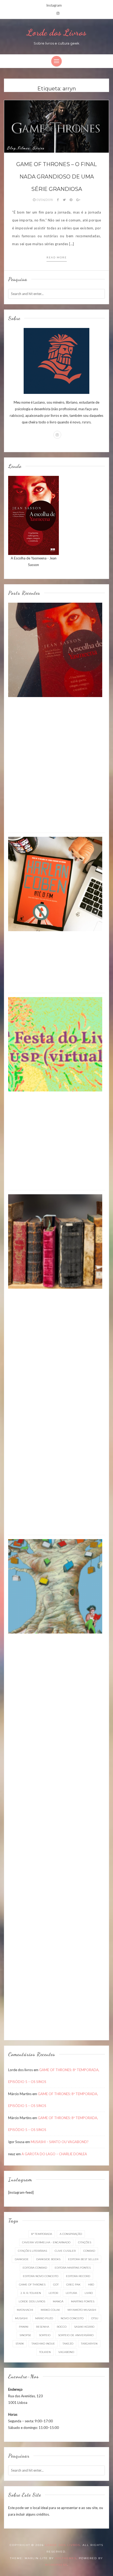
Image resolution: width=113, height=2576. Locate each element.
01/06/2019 (45, 200)
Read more (57, 257)
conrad (89, 2251)
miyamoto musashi (82, 2310)
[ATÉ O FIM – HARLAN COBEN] (55, 883)
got (56, 2285)
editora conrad (35, 2268)
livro (89, 2293)
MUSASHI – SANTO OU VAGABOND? (60, 2142)
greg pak (73, 2285)
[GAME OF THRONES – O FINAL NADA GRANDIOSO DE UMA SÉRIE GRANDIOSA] (56, 126)
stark (20, 2344)
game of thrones (32, 2285)
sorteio (45, 2335)
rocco (62, 2327)
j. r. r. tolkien (31, 2293)
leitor (53, 2293)
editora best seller (83, 2259)
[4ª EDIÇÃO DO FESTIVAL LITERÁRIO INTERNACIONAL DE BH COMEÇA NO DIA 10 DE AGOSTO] (55, 1586)
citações (85, 2242)
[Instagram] (58, 13)
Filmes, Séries (31, 148)
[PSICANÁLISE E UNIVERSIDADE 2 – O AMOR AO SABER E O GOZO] (55, 1241)
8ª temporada (42, 2234)
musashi (21, 2318)
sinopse (25, 2335)
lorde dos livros (32, 2301)
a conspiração (71, 2234)
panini (24, 2327)
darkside (22, 2259)
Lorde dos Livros (56, 32)
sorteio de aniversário (76, 2335)
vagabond (66, 2352)
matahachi (25, 2310)
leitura (71, 2293)
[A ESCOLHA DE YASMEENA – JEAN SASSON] (55, 649)
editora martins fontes (73, 2268)
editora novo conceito (41, 2276)
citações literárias (32, 2251)
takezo (68, 2344)
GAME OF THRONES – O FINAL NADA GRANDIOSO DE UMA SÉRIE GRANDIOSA (56, 177)
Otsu (95, 2318)
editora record (78, 2276)
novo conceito (72, 2318)
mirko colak (50, 2310)
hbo (91, 2285)
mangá (58, 2301)
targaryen (89, 2344)
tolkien (45, 2352)
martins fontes (83, 2301)
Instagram (54, 5)
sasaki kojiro (84, 2327)
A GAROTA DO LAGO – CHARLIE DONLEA (54, 2154)
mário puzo (44, 2318)
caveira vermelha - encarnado (46, 2242)
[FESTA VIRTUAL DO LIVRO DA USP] (55, 1044)
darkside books (48, 2259)
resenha (43, 2327)
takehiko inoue (43, 2344)
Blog (11, 148)
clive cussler (65, 2251)
